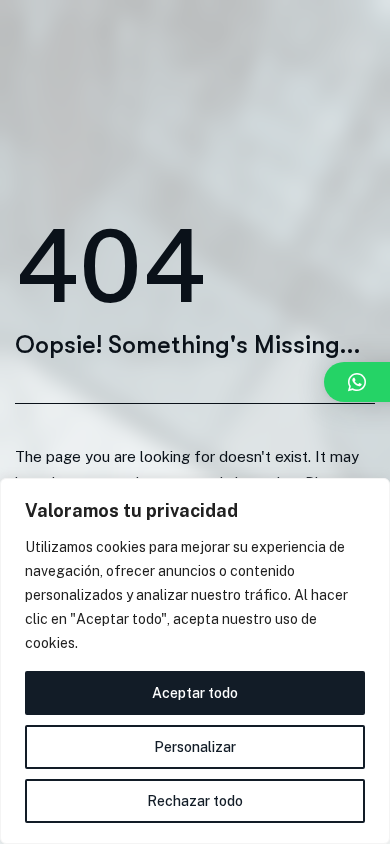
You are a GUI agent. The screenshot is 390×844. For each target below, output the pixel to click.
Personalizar (195, 747)
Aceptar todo (195, 693)
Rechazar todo (195, 801)
